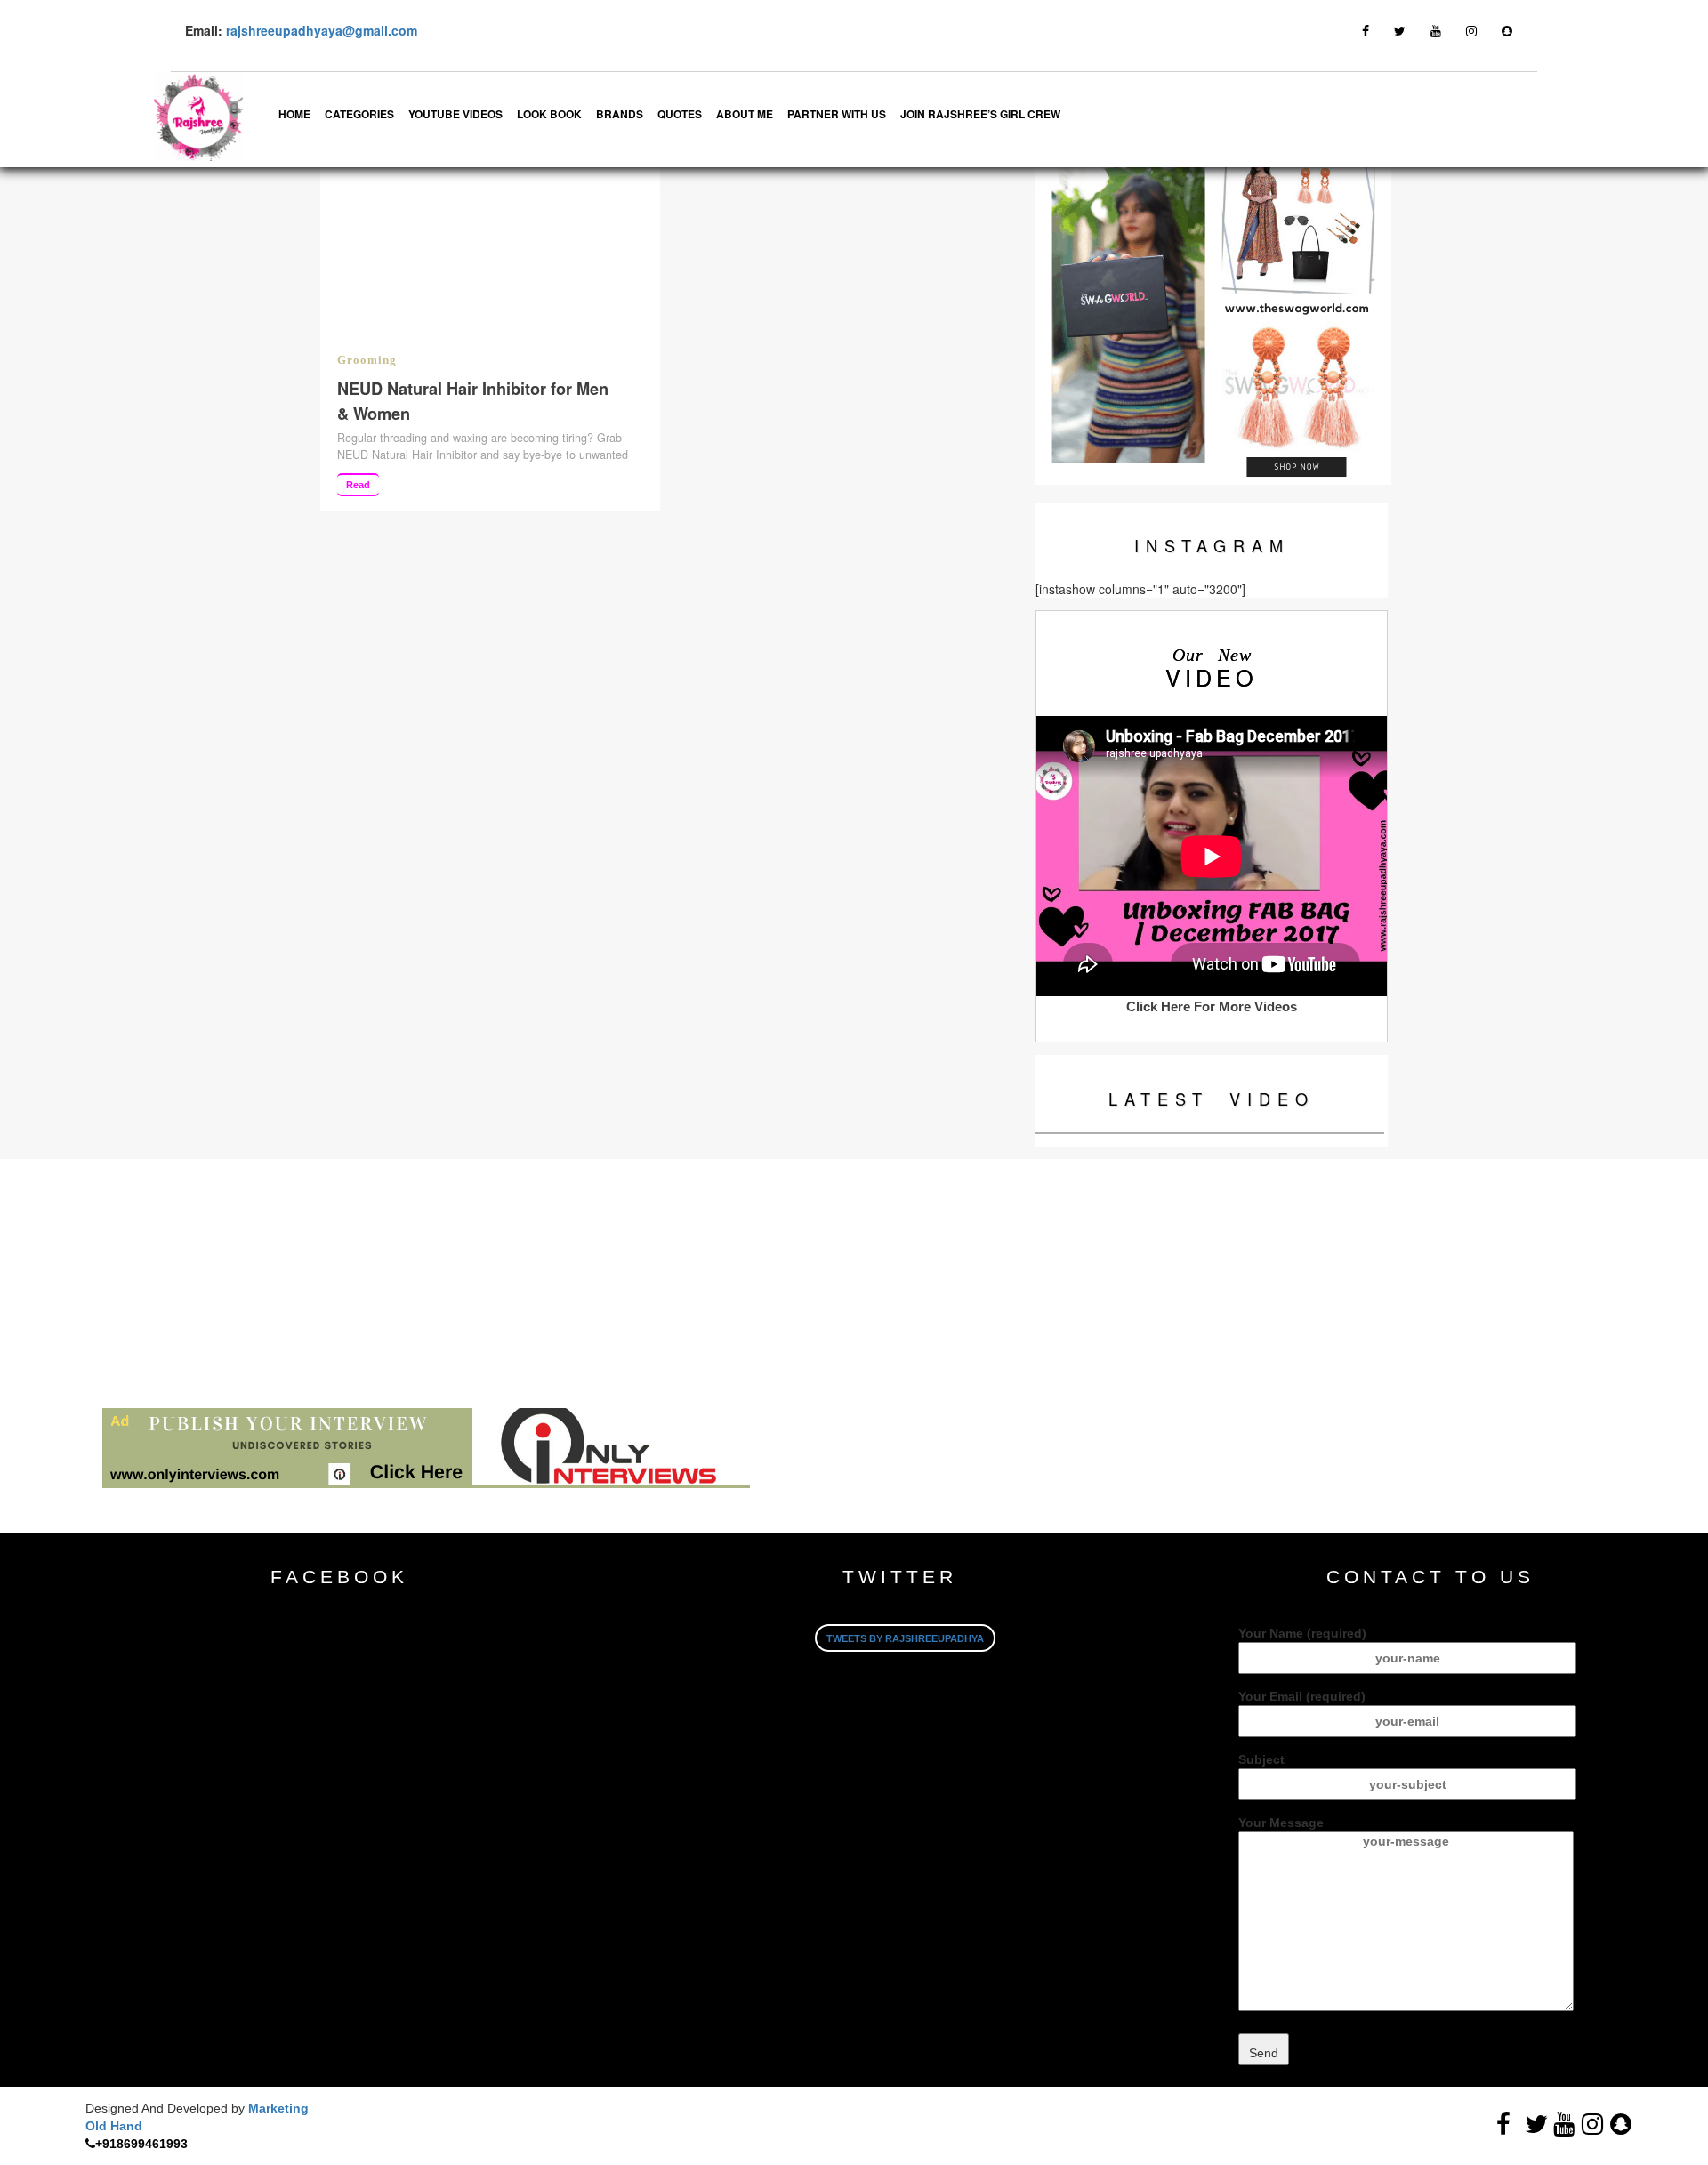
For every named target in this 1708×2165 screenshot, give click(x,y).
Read (358, 485)
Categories (359, 114)
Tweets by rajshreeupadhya (905, 1638)
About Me (745, 114)
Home (294, 114)
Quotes (680, 114)
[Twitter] (1400, 30)
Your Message (1281, 1823)
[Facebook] (1366, 30)
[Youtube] (1436, 30)
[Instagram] (1471, 30)
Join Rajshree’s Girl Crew (980, 114)
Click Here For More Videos (1212, 1006)
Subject (1261, 1759)
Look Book (549, 114)
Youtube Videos (455, 114)
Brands (620, 114)
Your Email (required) (1302, 1696)
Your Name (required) (1302, 1633)
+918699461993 (141, 2144)
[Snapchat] (1507, 30)
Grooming (367, 360)
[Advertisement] (534, 1284)
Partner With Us (837, 114)
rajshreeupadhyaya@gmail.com (322, 30)
